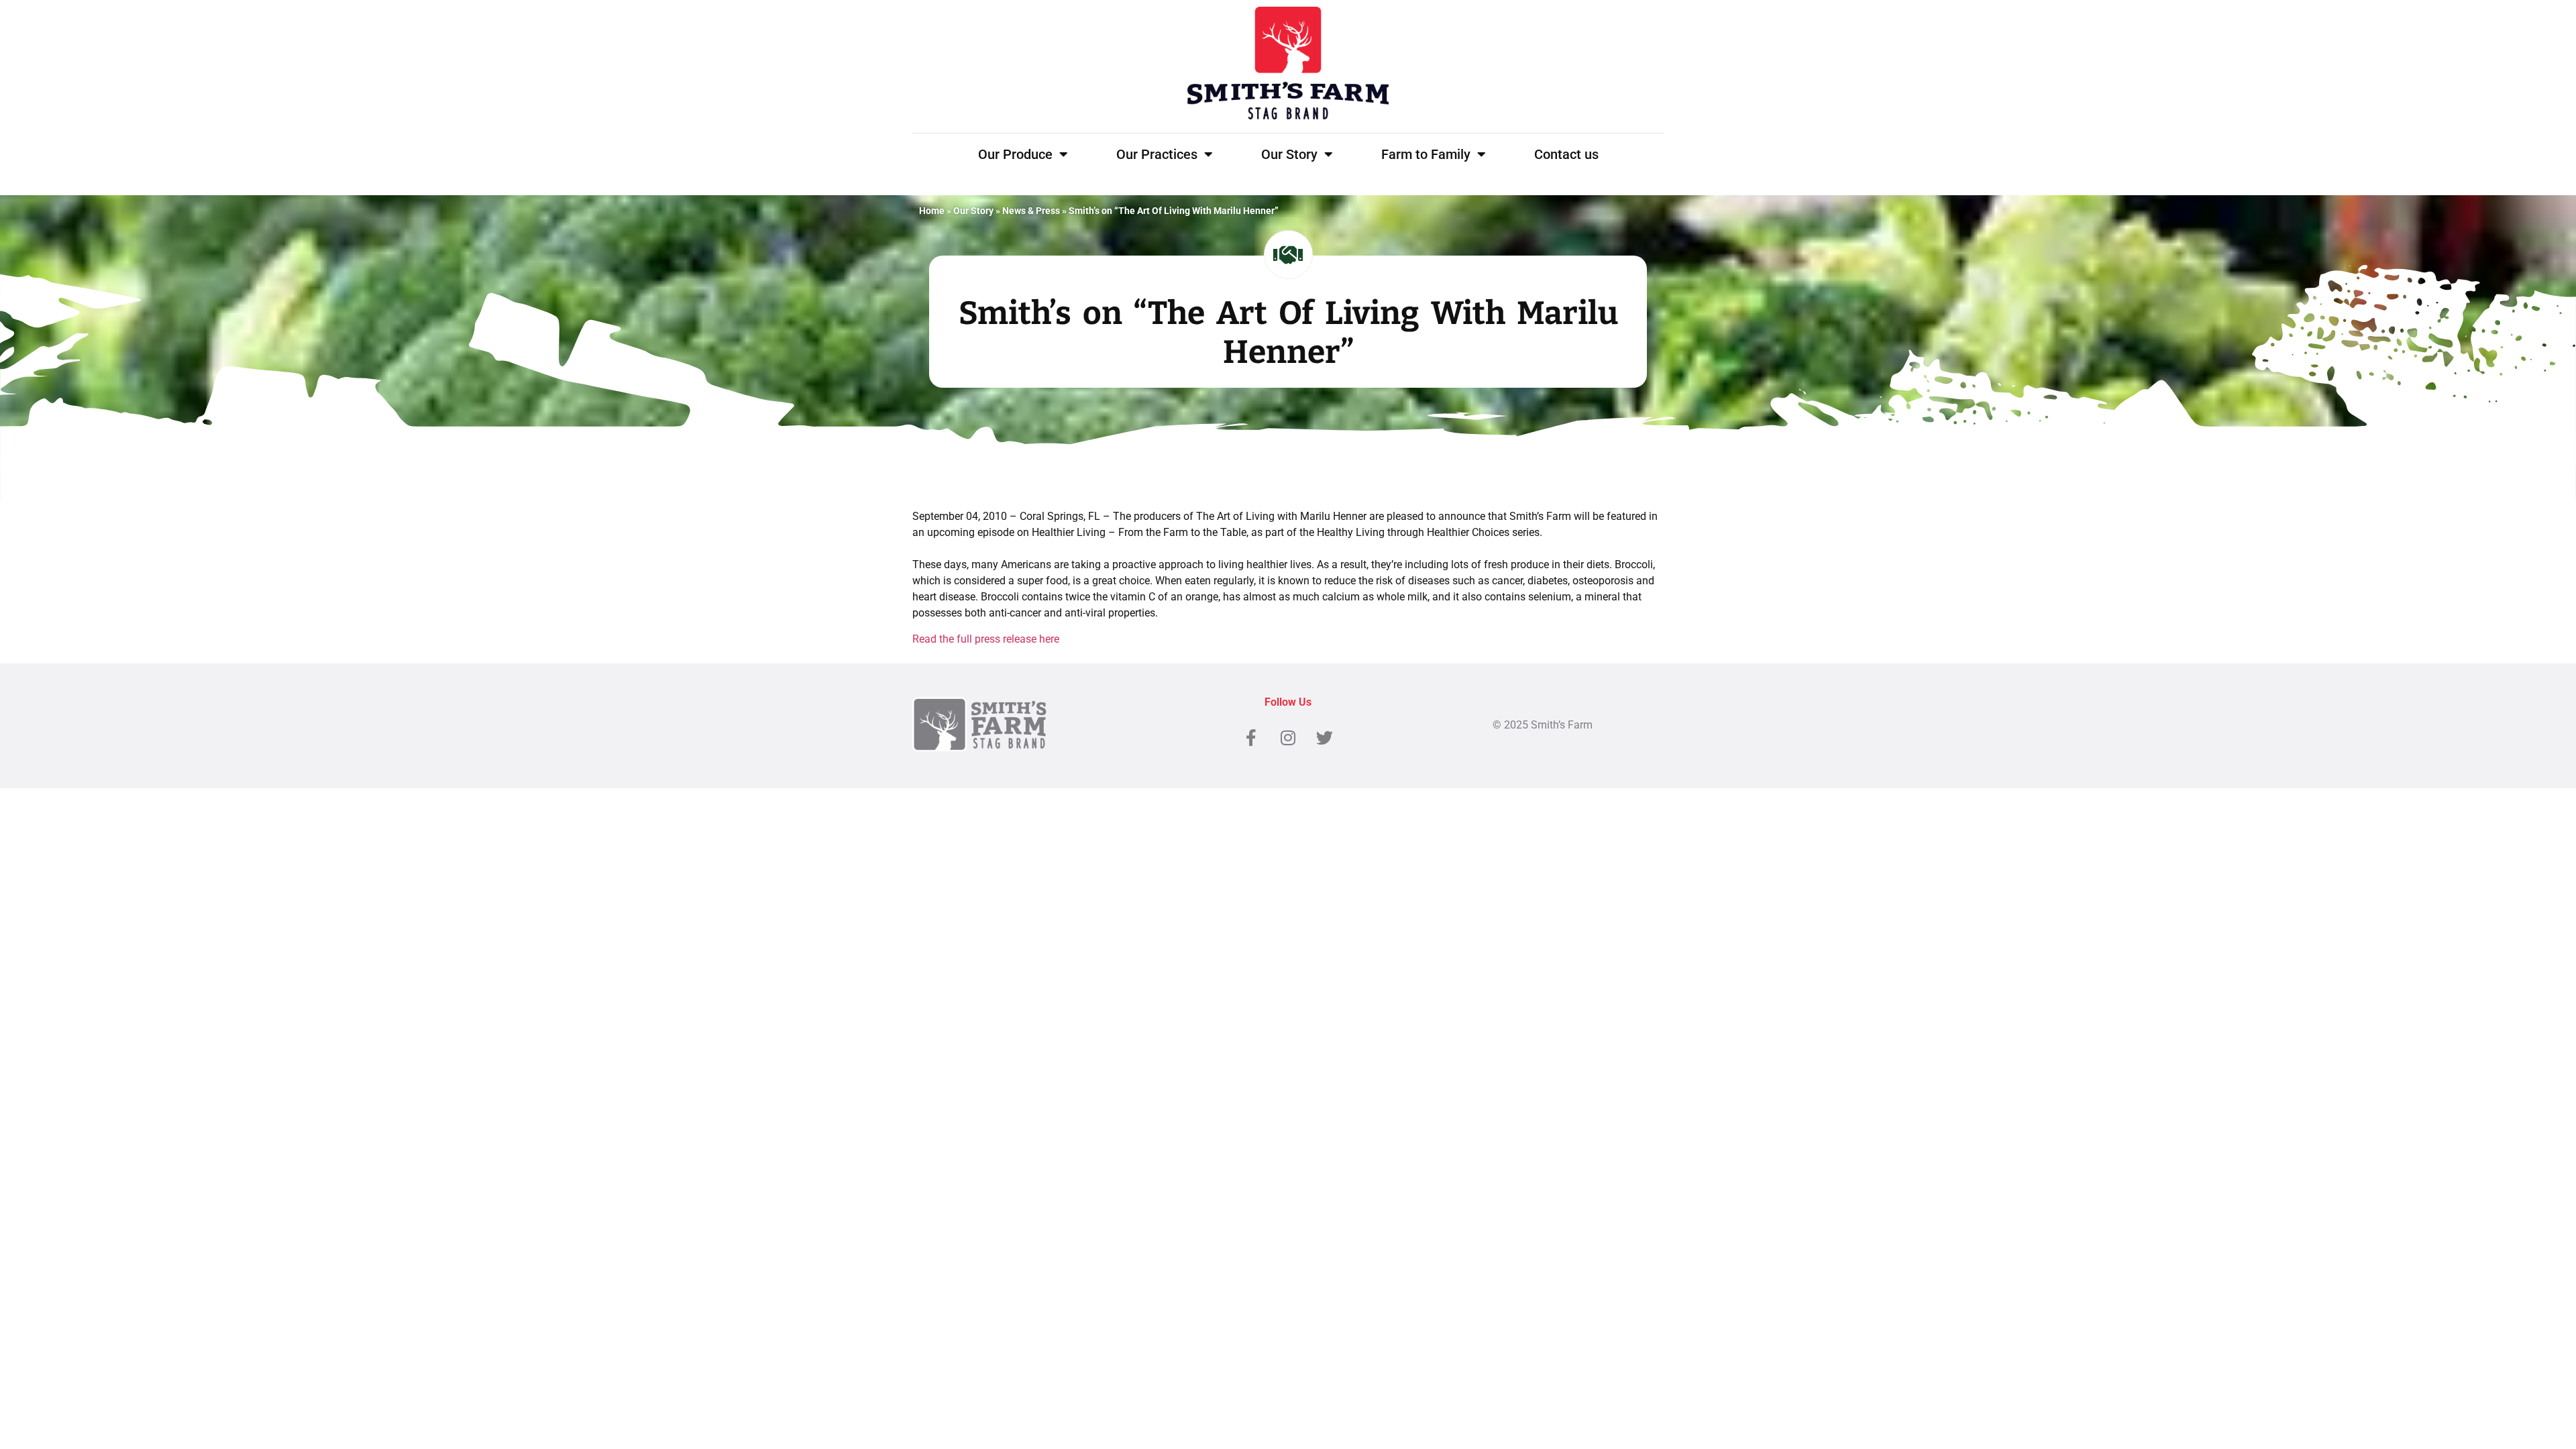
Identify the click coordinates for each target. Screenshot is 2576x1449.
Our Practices (1157, 154)
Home (932, 211)
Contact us (1566, 154)
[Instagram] (1288, 738)
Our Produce (1015, 154)
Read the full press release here (986, 639)
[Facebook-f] (1251, 738)
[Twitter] (1325, 738)
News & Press (1031, 211)
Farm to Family (1426, 154)
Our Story (1289, 154)
